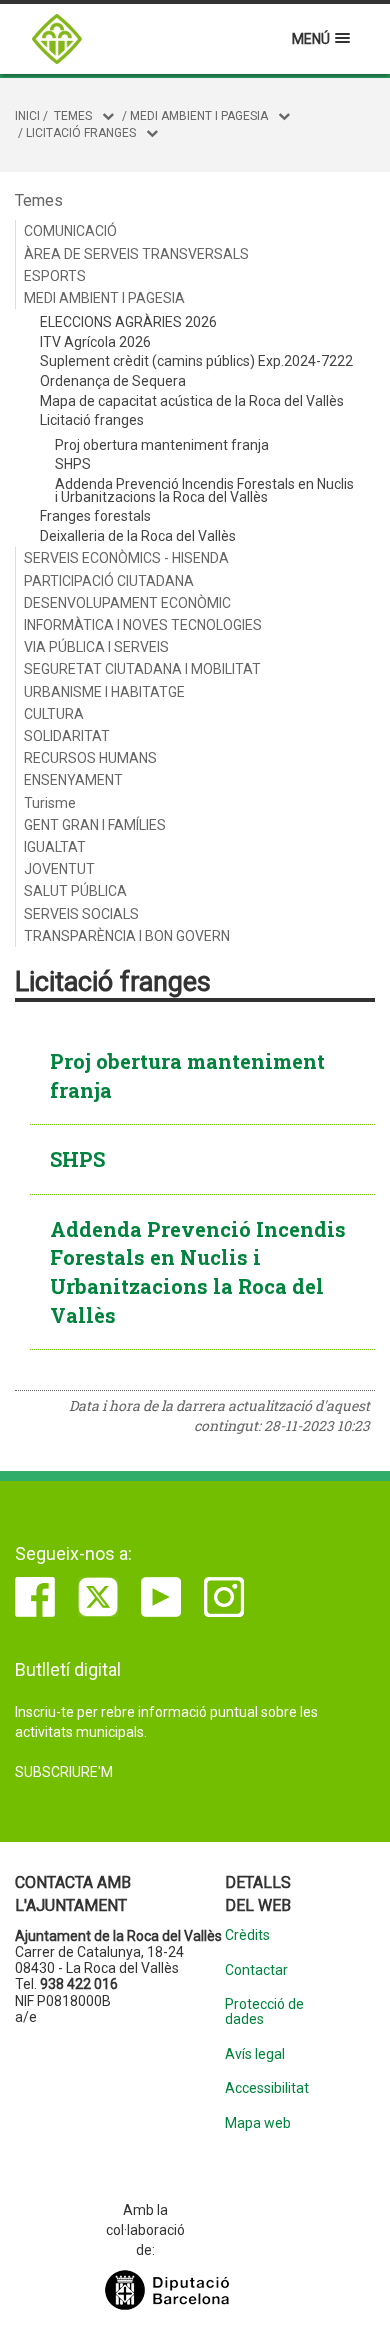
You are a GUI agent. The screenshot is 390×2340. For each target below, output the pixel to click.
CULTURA (54, 714)
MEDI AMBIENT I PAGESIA (199, 116)
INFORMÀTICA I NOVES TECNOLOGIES (143, 625)
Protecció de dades (264, 2012)
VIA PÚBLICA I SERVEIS (96, 647)
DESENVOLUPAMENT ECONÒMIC (127, 603)
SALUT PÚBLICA (75, 891)
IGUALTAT (55, 847)
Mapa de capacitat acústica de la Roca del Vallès (192, 401)
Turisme (50, 803)
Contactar (256, 1970)
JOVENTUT (59, 869)
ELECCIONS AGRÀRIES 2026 (128, 322)
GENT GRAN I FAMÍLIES (95, 825)
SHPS (73, 464)
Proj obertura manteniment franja (162, 445)
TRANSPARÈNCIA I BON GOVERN (127, 936)
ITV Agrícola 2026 (95, 342)
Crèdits (247, 1935)
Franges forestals (95, 516)
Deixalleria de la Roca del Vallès (138, 536)
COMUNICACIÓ (70, 231)
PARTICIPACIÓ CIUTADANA (109, 581)
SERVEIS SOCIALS (81, 914)
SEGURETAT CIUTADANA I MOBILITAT (142, 669)
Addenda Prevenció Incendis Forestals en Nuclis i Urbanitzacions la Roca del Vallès (204, 490)
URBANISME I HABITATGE (104, 692)
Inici (27, 116)
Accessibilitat (267, 2088)
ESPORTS (55, 276)
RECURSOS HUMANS (90, 758)
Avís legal (255, 2054)
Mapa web (258, 2123)
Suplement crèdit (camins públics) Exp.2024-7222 (196, 361)
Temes (73, 116)
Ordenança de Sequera (113, 381)
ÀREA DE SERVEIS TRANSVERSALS (136, 254)
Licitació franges (81, 133)
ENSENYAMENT (73, 780)
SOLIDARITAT (67, 736)
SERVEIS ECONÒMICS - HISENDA (126, 558)
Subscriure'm (64, 1772)
